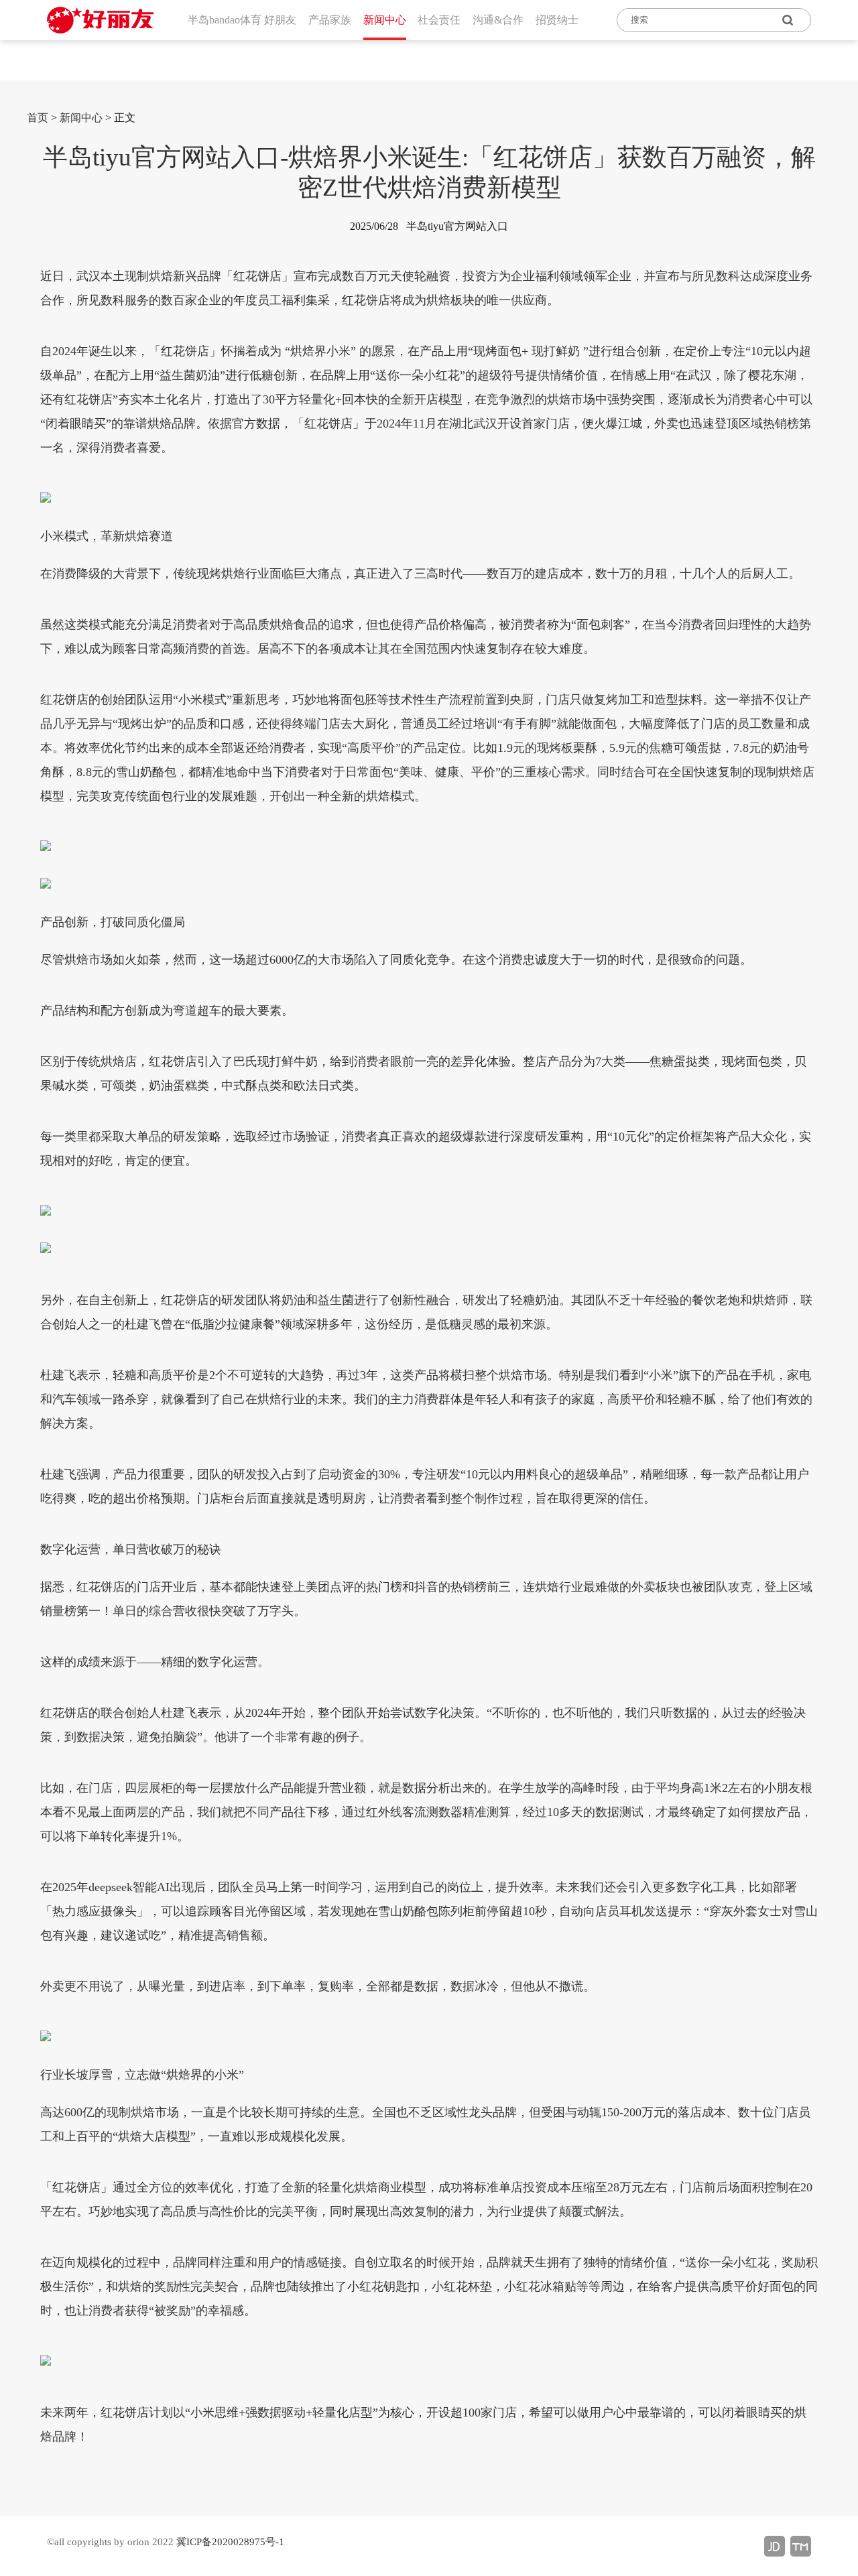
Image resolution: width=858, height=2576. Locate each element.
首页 (38, 118)
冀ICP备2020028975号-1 (230, 2542)
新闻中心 (81, 118)
